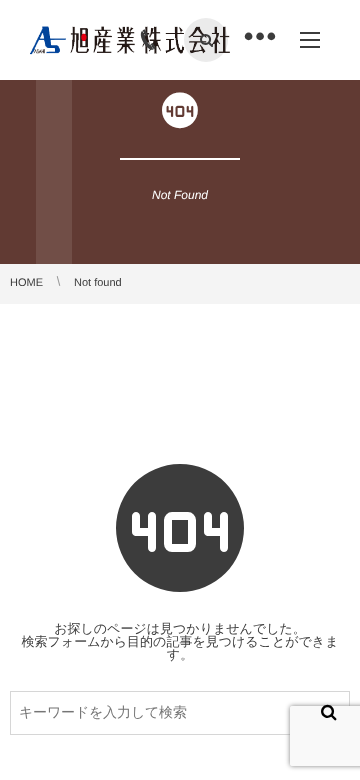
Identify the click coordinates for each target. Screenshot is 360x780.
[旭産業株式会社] (130, 39)
